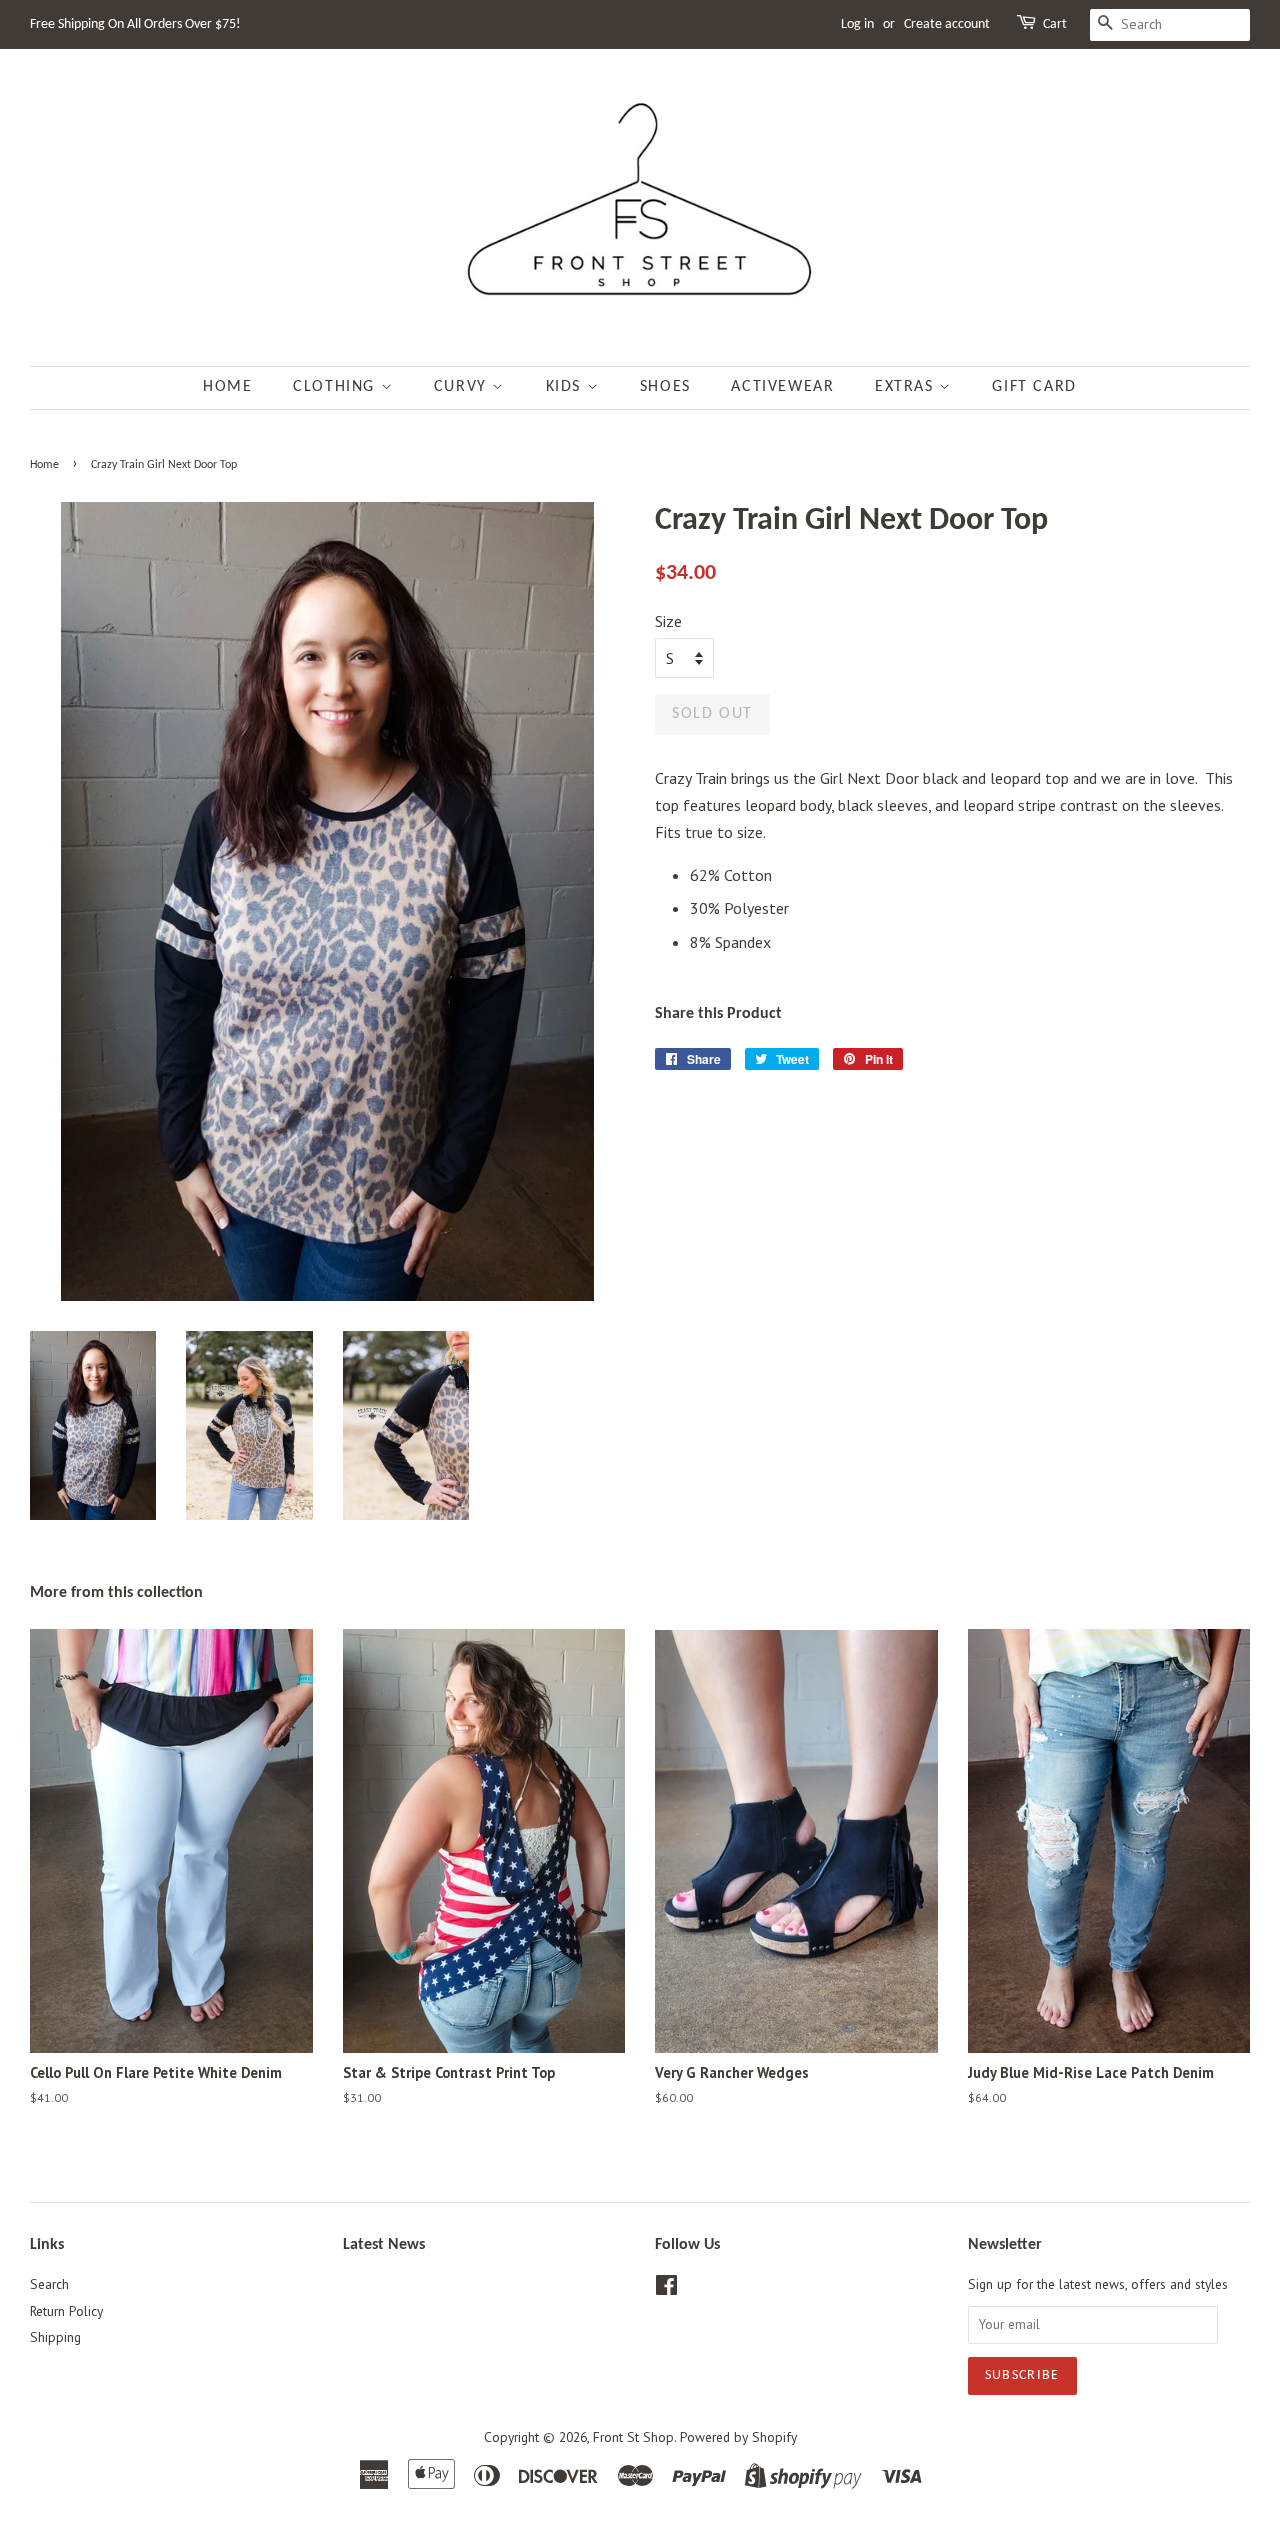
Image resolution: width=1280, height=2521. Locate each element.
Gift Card (1034, 387)
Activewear (782, 387)
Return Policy (66, 2311)
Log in (857, 24)
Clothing (336, 387)
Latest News (384, 2245)
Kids (566, 387)
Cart (1055, 24)
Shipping (55, 2337)
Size (668, 621)
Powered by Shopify (738, 2437)
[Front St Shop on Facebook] (666, 2289)
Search (49, 2284)
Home (227, 387)
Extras (907, 387)
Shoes (665, 387)
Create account (947, 24)
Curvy (463, 387)
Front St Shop (633, 2437)
